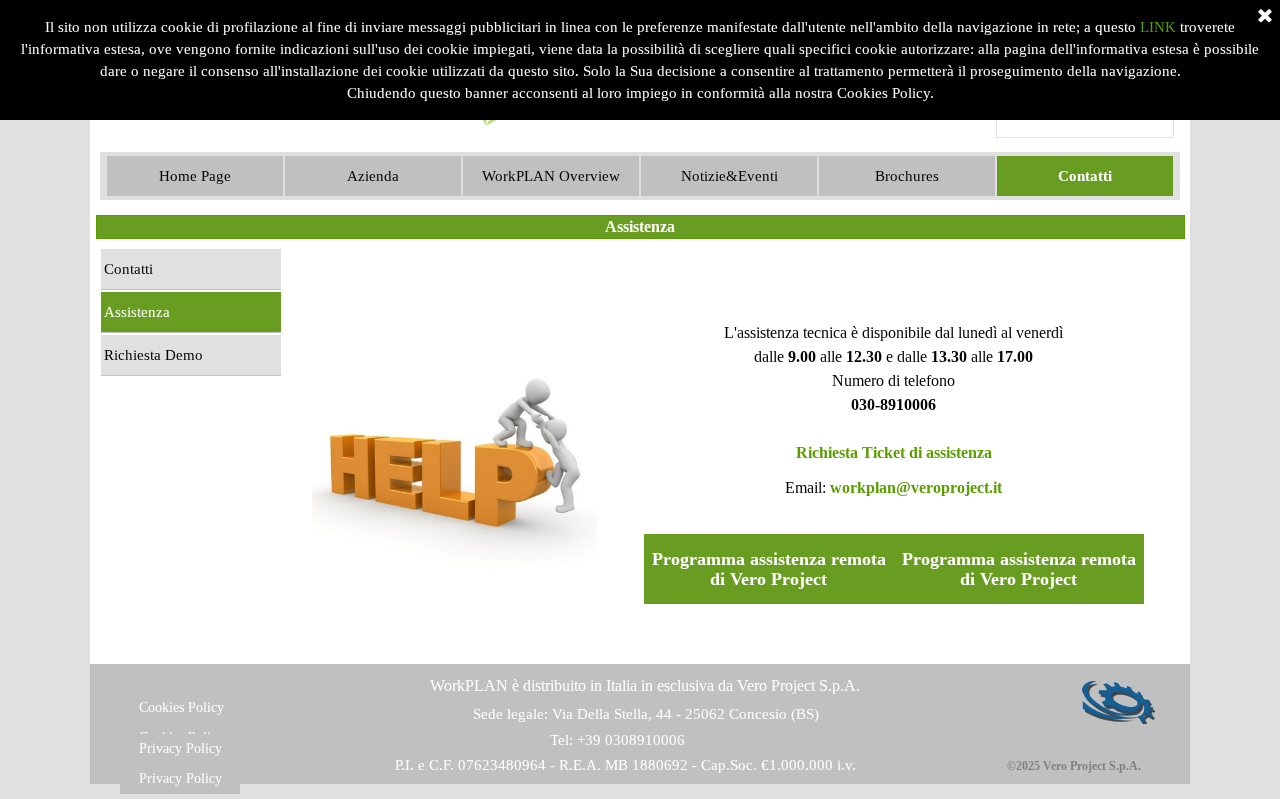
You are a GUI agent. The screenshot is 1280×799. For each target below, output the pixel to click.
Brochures (907, 176)
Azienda (373, 176)
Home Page (195, 176)
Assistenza (137, 312)
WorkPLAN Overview (551, 176)
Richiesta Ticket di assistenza (894, 452)
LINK (1158, 27)
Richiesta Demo (153, 355)
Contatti (128, 269)
